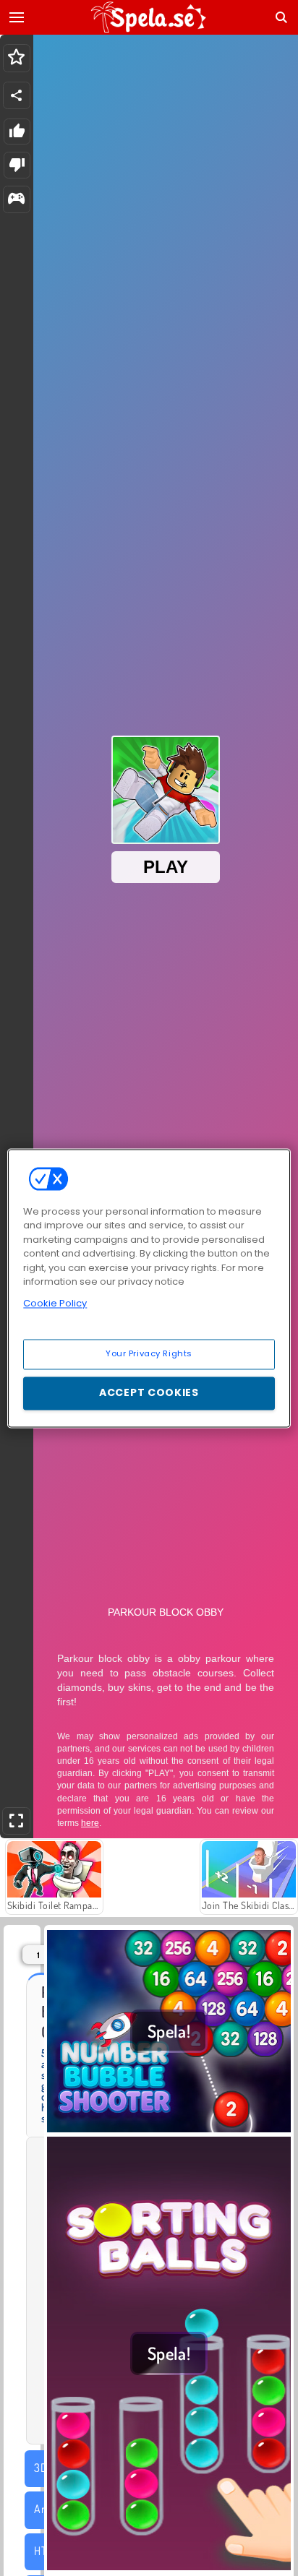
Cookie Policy (55, 1303)
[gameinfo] (16, 200)
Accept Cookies (149, 1392)
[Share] (17, 95)
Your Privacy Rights (149, 1353)
